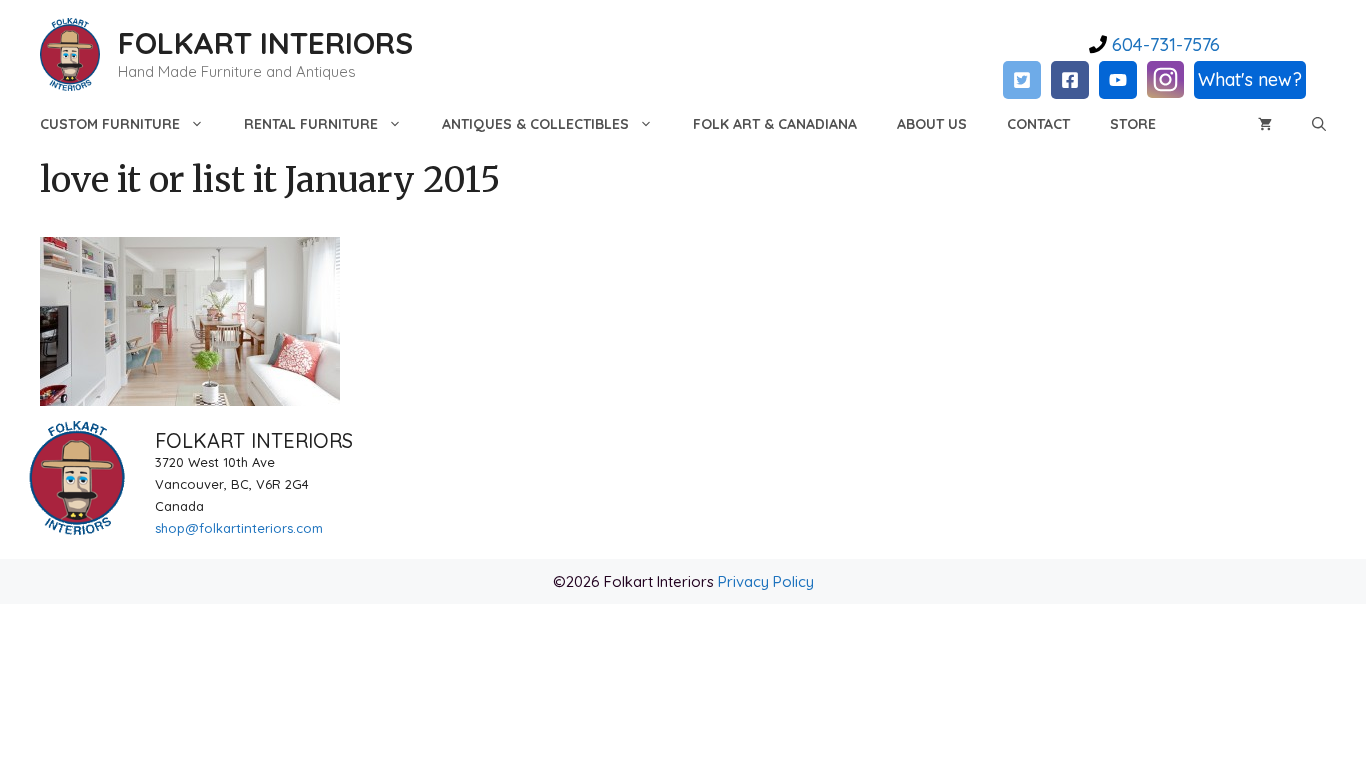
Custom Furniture (110, 124)
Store (1133, 124)
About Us (932, 124)
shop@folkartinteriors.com (239, 528)
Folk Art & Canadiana (775, 124)
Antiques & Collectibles (535, 124)
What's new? (1250, 79)
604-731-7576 (1163, 44)
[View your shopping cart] (1265, 124)
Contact (1038, 124)
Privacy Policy (766, 581)
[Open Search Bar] (1319, 124)
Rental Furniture (311, 124)
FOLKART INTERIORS (265, 43)
